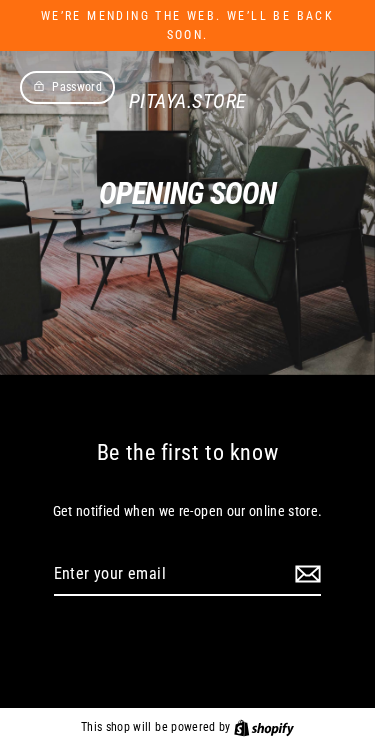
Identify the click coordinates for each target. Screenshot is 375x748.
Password (77, 87)
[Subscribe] (305, 575)
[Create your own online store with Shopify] (264, 727)
